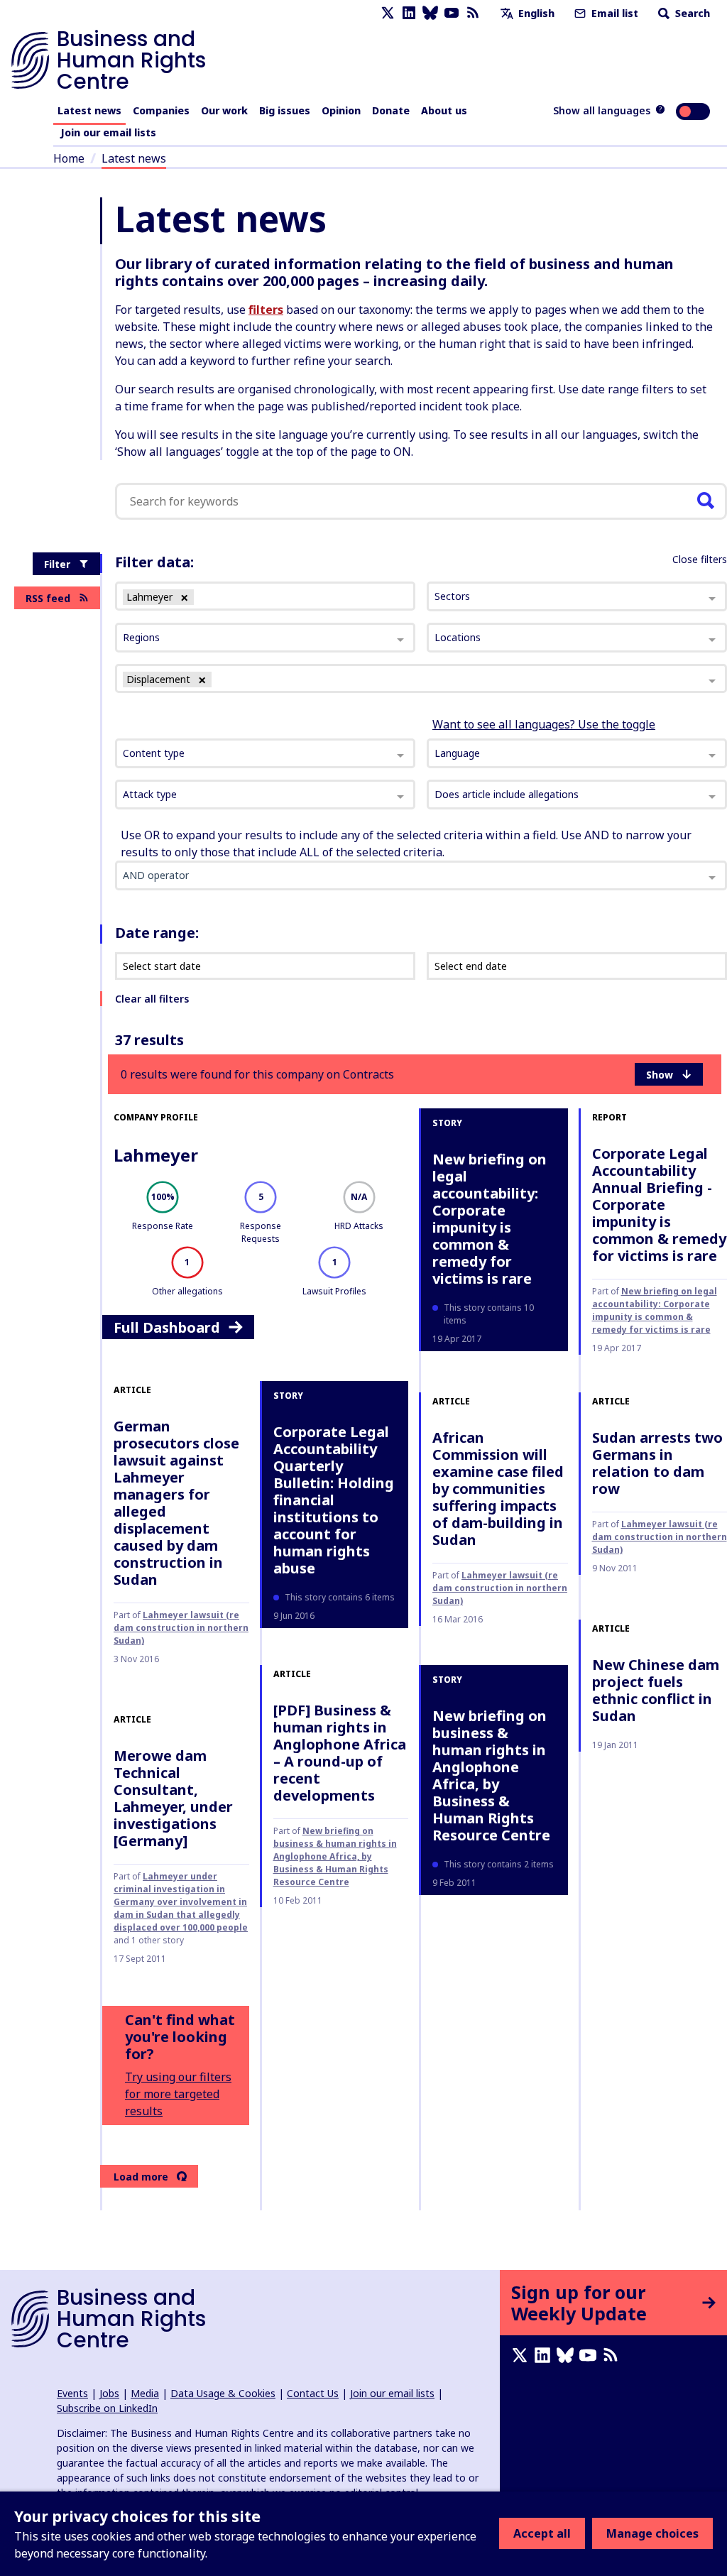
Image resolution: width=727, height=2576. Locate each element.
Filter (57, 564)
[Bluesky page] (430, 13)
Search (691, 13)
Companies (161, 110)
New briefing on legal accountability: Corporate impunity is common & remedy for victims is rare (490, 1219)
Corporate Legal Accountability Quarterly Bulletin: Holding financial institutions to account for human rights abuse (334, 1500)
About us (444, 110)
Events (72, 2393)
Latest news (89, 110)
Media (145, 2393)
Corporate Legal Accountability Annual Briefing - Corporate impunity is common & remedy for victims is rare (659, 1205)
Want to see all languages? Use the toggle (544, 724)
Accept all (542, 2533)
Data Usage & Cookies (223, 2393)
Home (69, 158)
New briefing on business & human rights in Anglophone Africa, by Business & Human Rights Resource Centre (335, 1856)
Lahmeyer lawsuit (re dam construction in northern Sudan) (181, 1628)
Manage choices (652, 2533)
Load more (141, 2177)
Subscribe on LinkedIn (107, 2408)
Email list (613, 13)
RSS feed (48, 598)
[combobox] (265, 753)
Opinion (341, 110)
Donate (391, 110)
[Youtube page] (452, 13)
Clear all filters (152, 999)
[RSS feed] (473, 13)
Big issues (285, 110)
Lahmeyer (156, 1155)
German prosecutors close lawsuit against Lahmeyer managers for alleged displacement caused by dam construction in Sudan (176, 1503)
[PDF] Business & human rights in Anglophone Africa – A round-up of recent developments (340, 1753)
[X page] (388, 13)
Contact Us (313, 2393)
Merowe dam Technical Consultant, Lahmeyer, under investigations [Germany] (173, 1798)
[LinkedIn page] (409, 13)
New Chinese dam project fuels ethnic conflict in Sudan (656, 1690)
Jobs (109, 2393)
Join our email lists (108, 132)
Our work (224, 110)
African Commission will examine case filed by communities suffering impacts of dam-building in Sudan (498, 1489)
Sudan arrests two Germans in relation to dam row (657, 1463)
